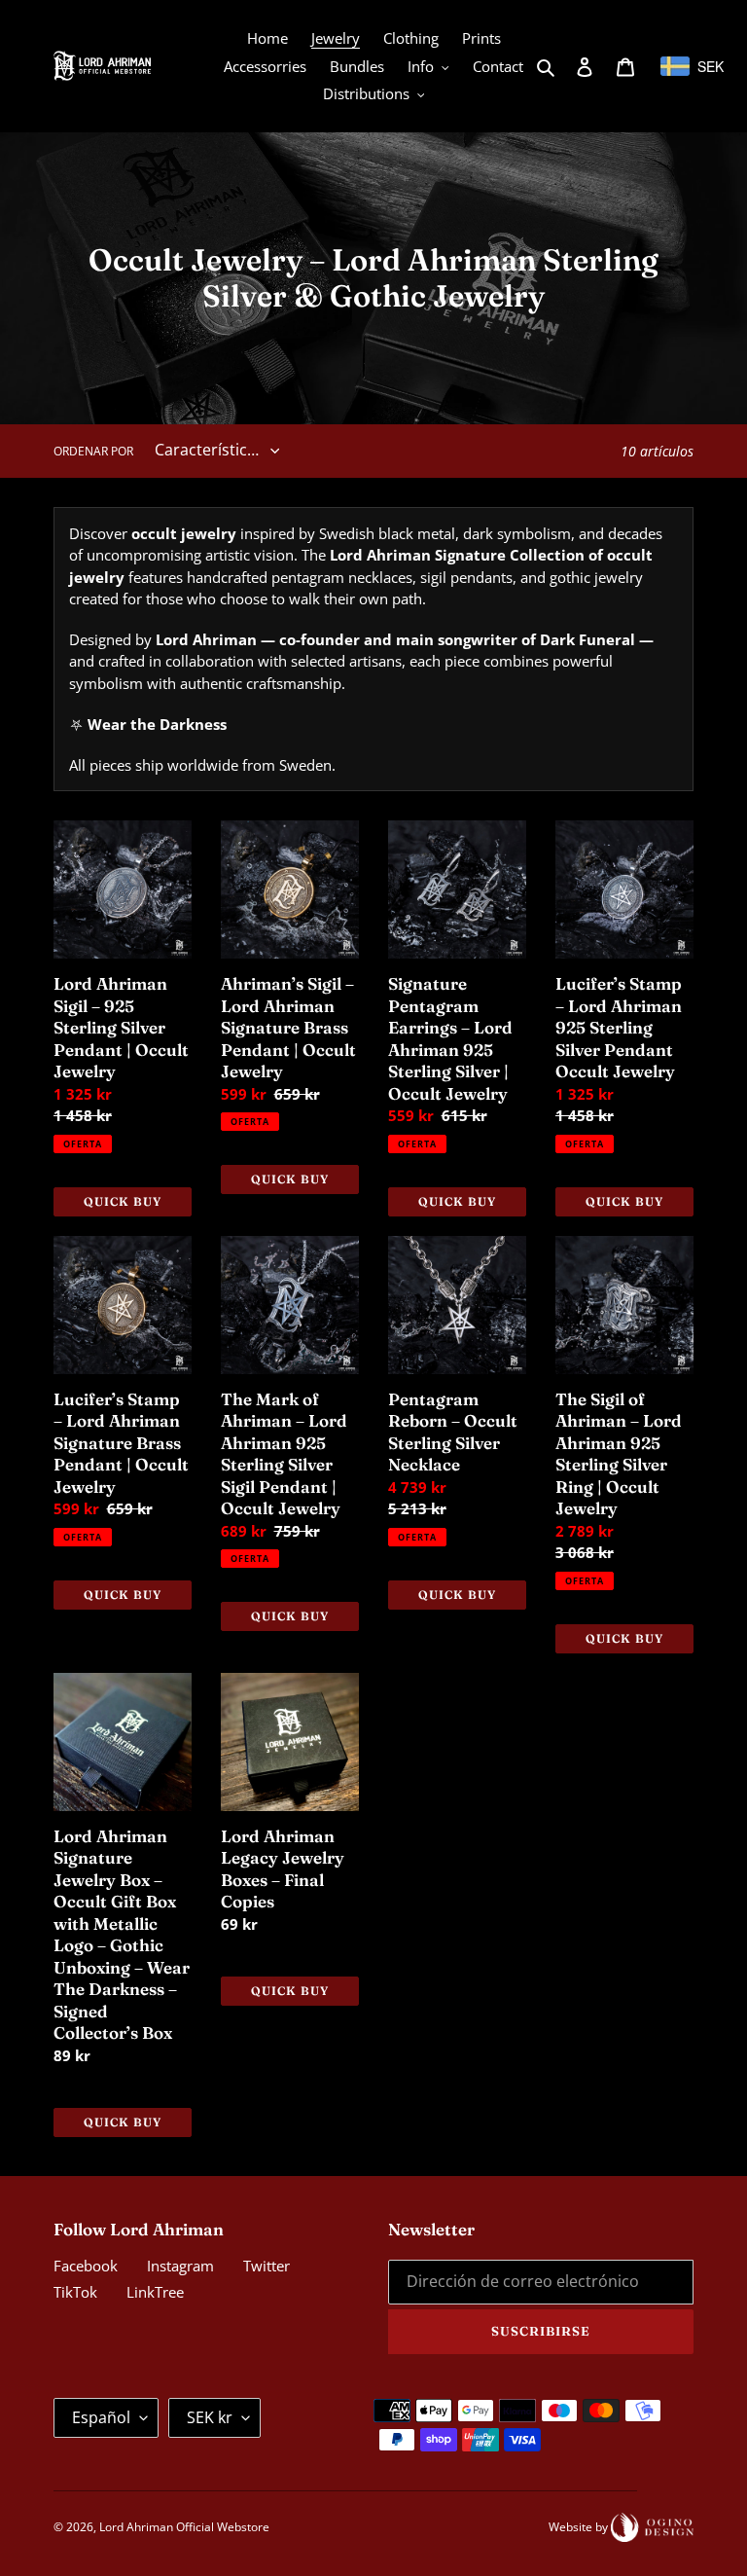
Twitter (267, 2266)
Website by (580, 2527)
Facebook (86, 2266)
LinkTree (155, 2292)
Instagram (180, 2266)
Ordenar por (93, 451)
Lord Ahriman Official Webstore (184, 2527)
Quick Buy (123, 1201)
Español (101, 2417)
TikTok (75, 2292)
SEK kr (210, 2417)
